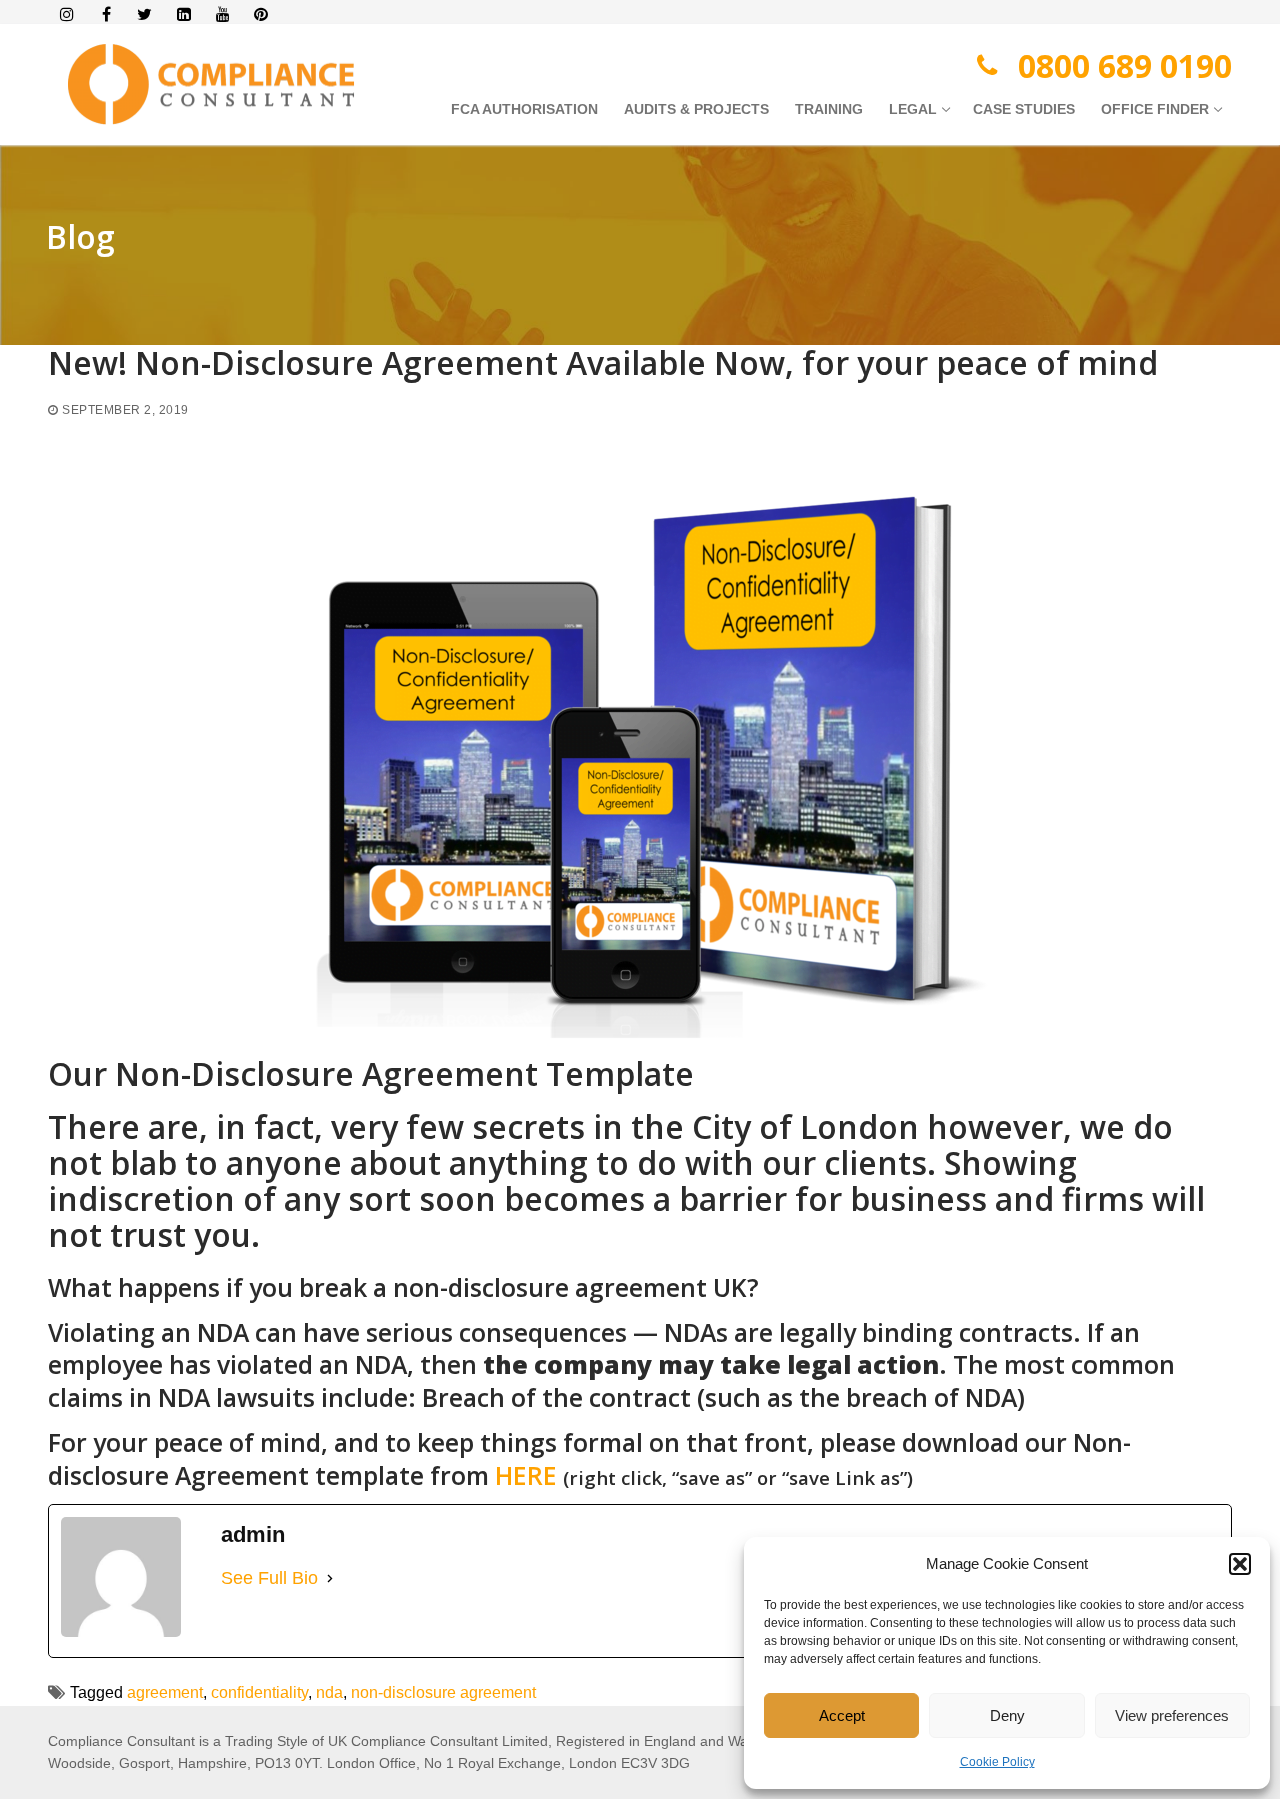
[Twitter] (145, 14)
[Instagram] (67, 14)
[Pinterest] (261, 14)
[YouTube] (222, 14)
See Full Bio (269, 1578)
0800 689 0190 (1125, 65)
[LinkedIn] (183, 14)
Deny (1007, 1715)
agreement (165, 1692)
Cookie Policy (997, 1762)
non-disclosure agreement (443, 1692)
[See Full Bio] (330, 1578)
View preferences (1172, 1715)
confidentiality (259, 1692)
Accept (842, 1715)
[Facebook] (106, 14)
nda (329, 1692)
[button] (1240, 1564)
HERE (526, 1475)
